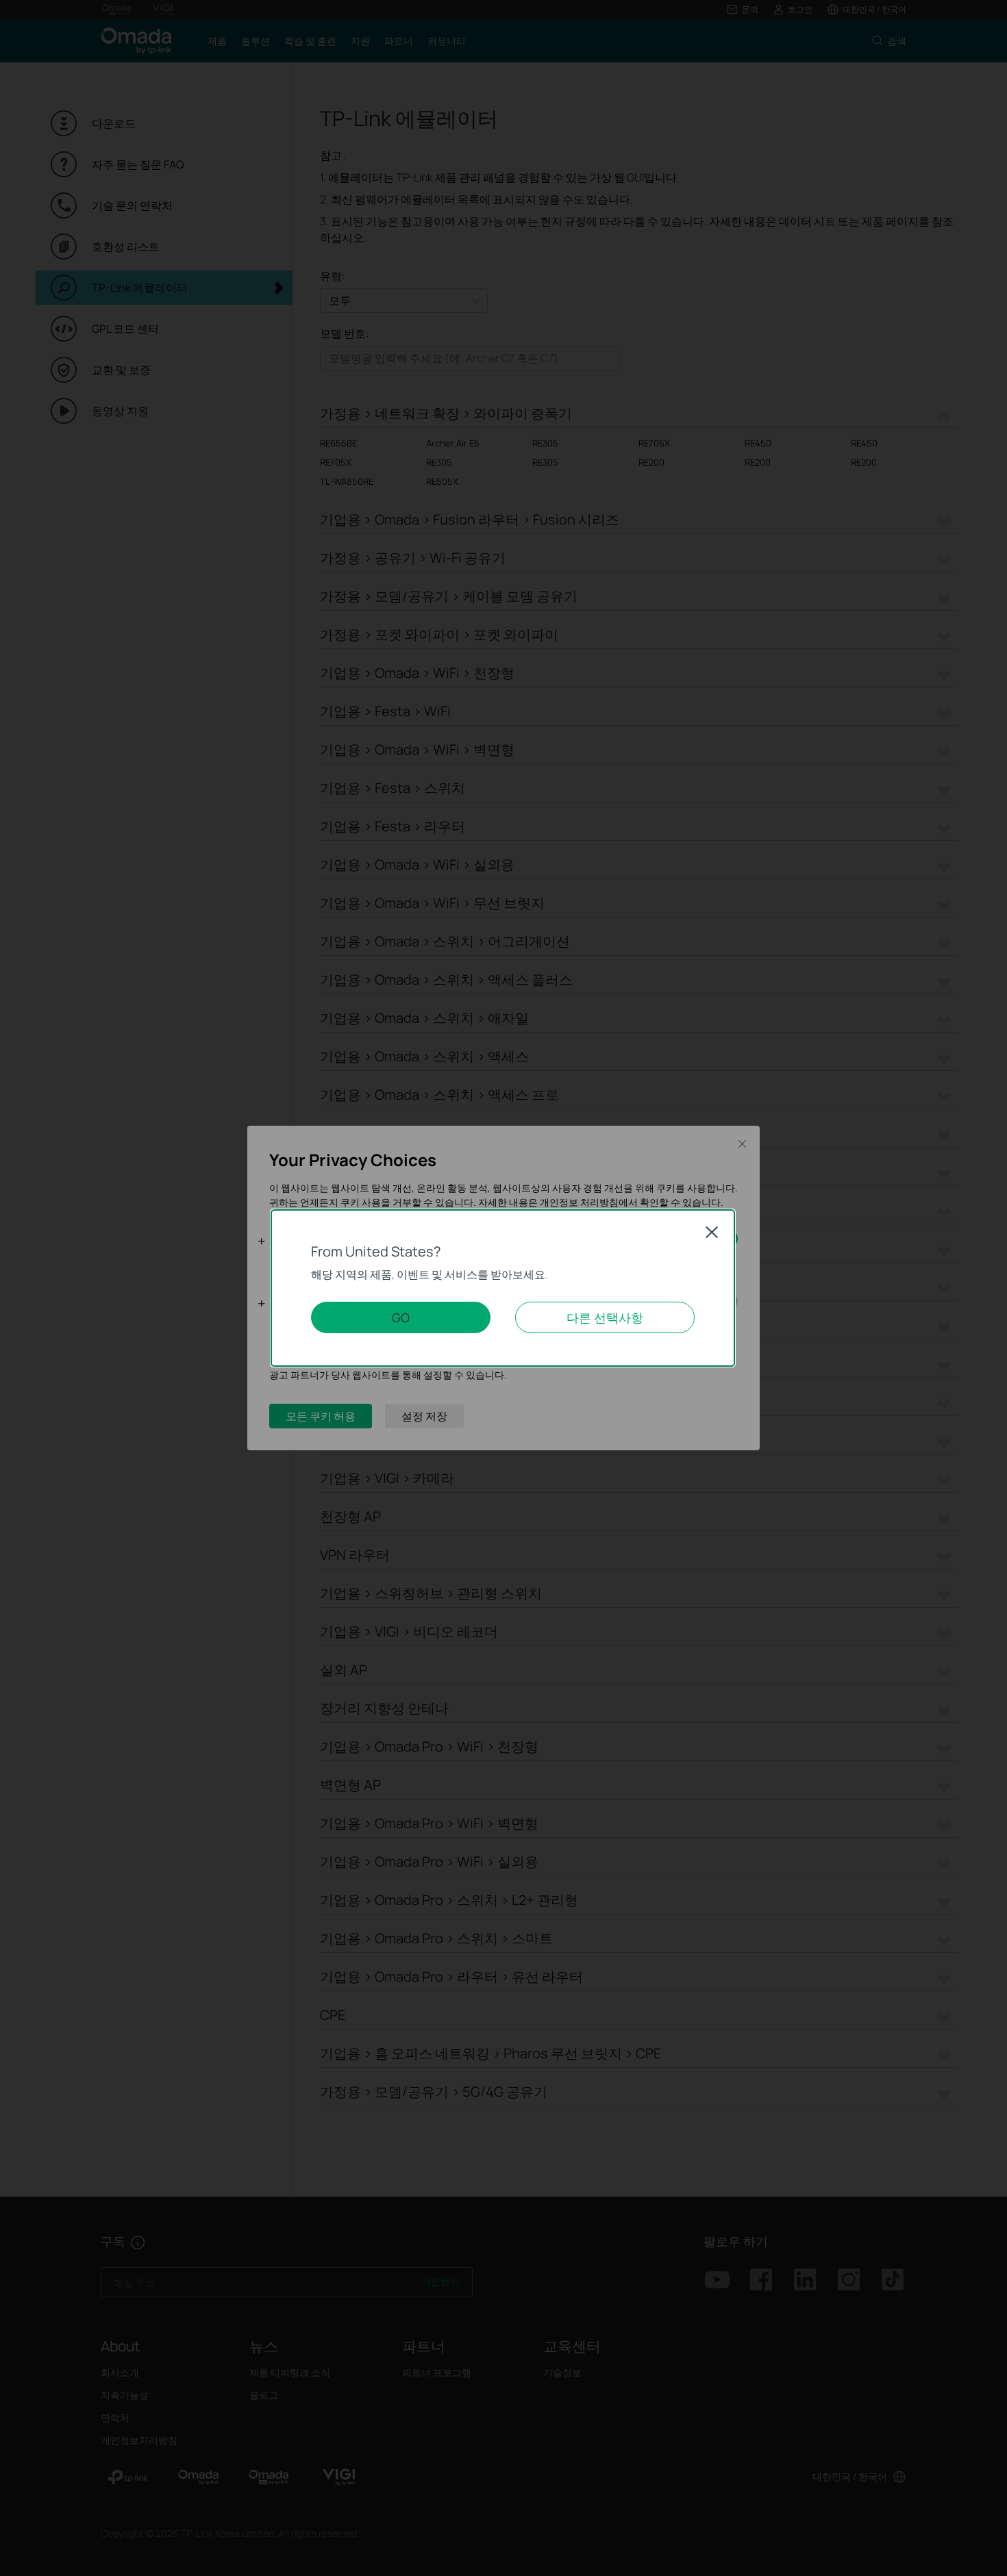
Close (712, 1232)
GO (401, 1317)
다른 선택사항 (605, 1317)
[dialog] (503, 1288)
